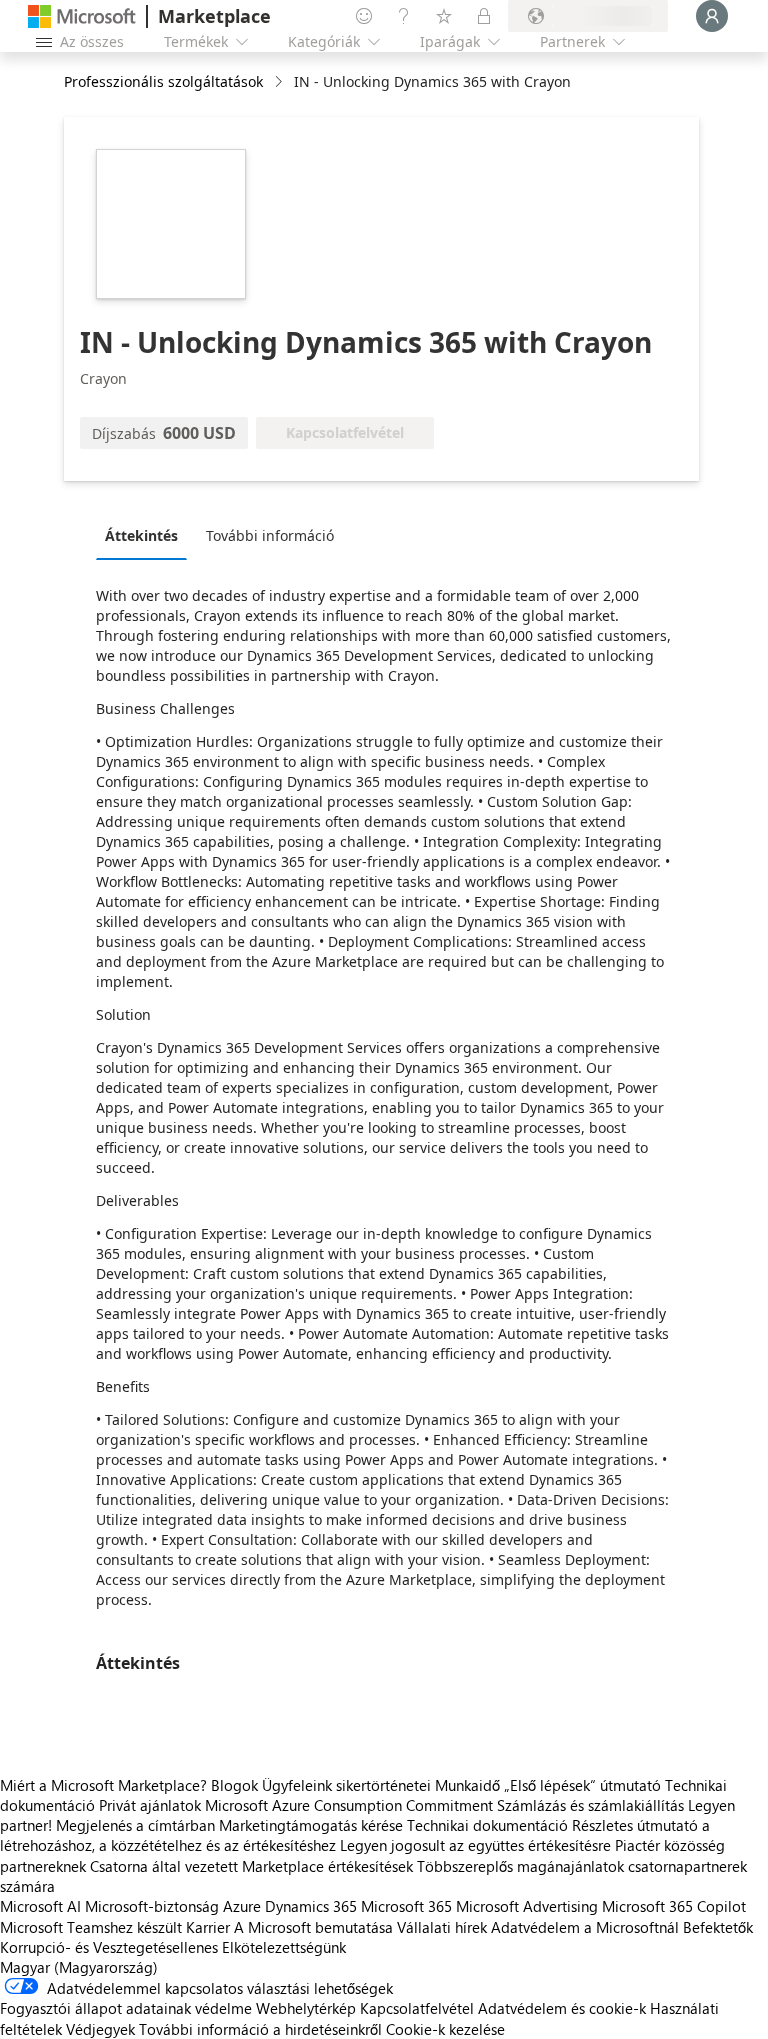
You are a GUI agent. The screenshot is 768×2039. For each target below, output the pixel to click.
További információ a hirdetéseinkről (260, 2029)
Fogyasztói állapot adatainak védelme (126, 2008)
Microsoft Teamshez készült (91, 1927)
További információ (270, 535)
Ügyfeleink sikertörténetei (346, 1785)
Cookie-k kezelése (445, 2029)
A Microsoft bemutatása (313, 1927)
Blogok (234, 1785)
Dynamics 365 (311, 1906)
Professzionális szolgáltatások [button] (163, 81)
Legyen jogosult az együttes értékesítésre (475, 1845)
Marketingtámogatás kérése (311, 1825)
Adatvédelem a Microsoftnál (585, 1927)
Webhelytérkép (306, 2008)
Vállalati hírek (442, 1927)
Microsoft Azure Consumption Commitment (351, 1805)
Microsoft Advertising (527, 1906)
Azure (242, 1906)
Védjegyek (100, 2029)
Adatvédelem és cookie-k (562, 2008)
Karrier (208, 1927)
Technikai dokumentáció (487, 1825)
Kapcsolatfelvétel (417, 2008)
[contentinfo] (280, 82)
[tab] (146, 535)
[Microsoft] (82, 16)
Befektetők (718, 1927)
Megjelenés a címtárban (135, 1825)
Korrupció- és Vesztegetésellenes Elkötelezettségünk (173, 1947)
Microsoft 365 (406, 1906)
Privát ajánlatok (150, 1805)
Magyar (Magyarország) (79, 1967)
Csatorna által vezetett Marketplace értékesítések (251, 1866)
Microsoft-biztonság (152, 1906)
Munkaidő (467, 1785)
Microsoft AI (40, 1906)
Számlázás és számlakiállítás (590, 1805)
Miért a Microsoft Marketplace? (103, 1785)
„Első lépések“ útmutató (582, 1785)
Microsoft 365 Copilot (674, 1906)
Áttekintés (141, 535)
